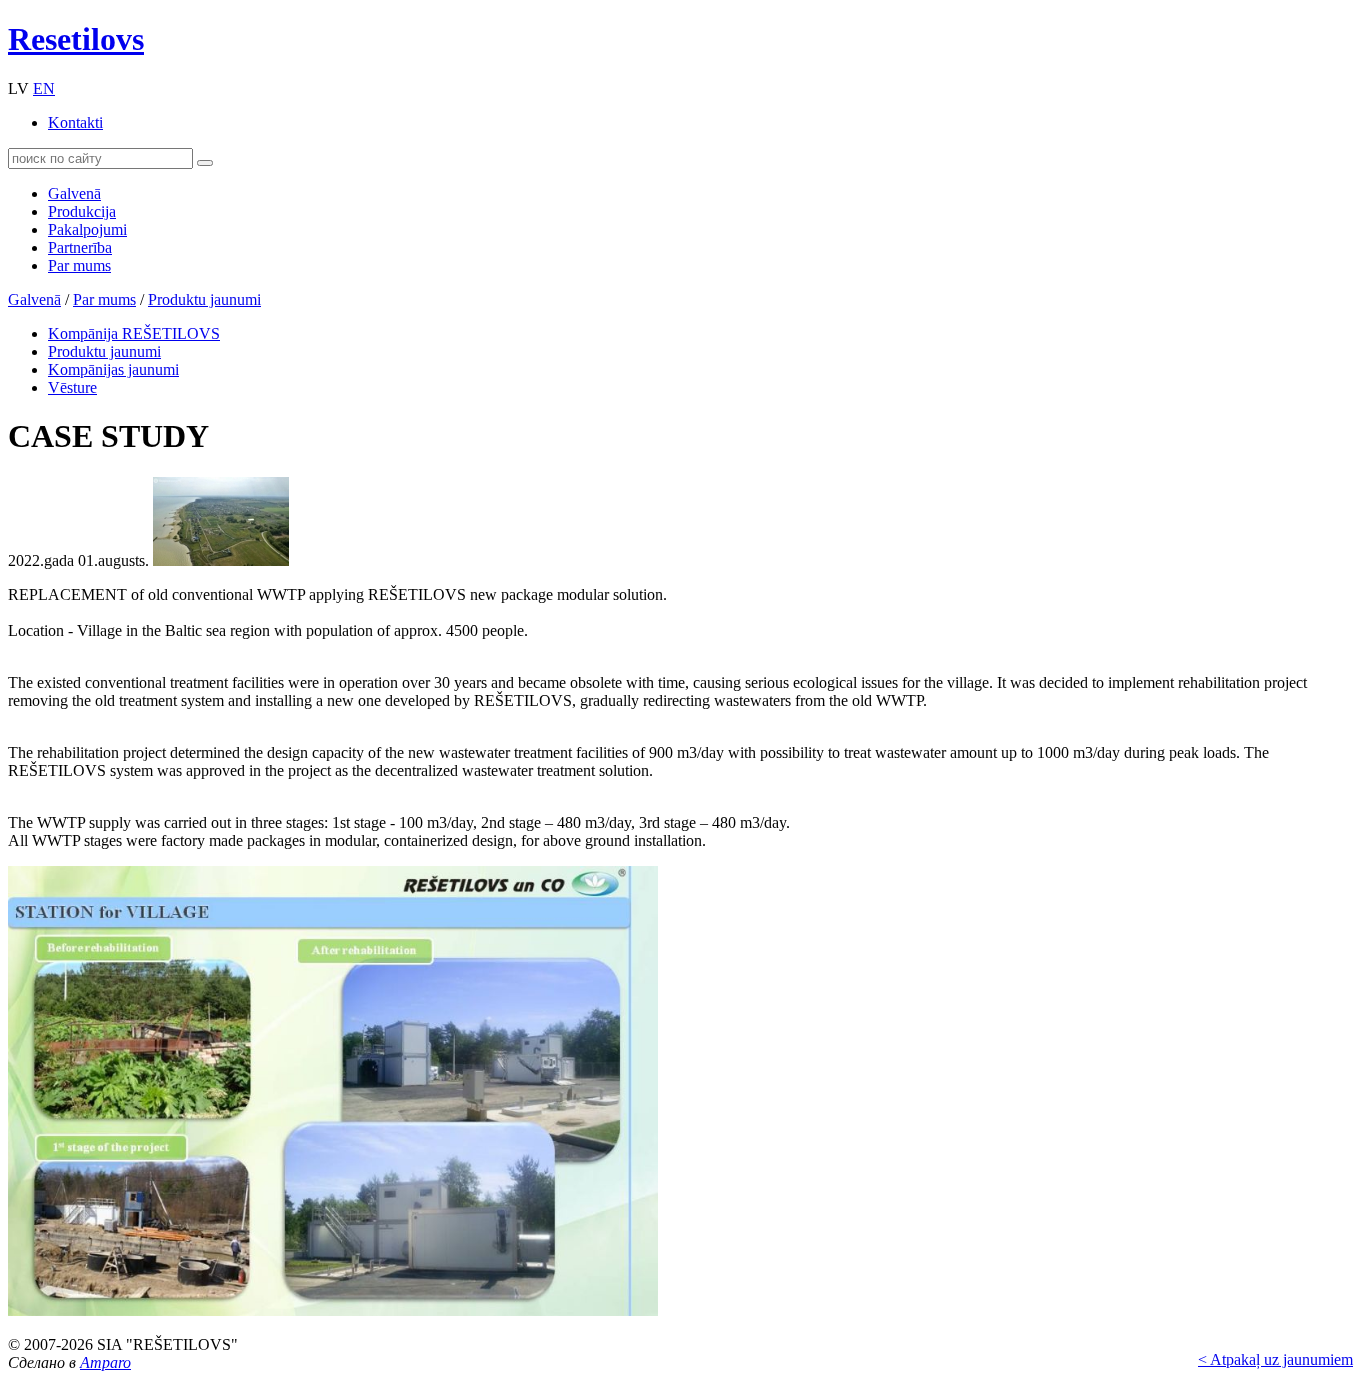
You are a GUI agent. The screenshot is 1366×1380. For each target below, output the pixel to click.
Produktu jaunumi (204, 299)
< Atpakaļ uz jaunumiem (1275, 1359)
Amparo (105, 1362)
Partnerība (80, 247)
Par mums (79, 265)
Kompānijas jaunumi (113, 369)
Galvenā (74, 193)
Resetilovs (76, 39)
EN (44, 88)
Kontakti (75, 122)
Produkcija (82, 211)
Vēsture (72, 387)
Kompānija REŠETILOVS (134, 333)
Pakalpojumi (87, 229)
